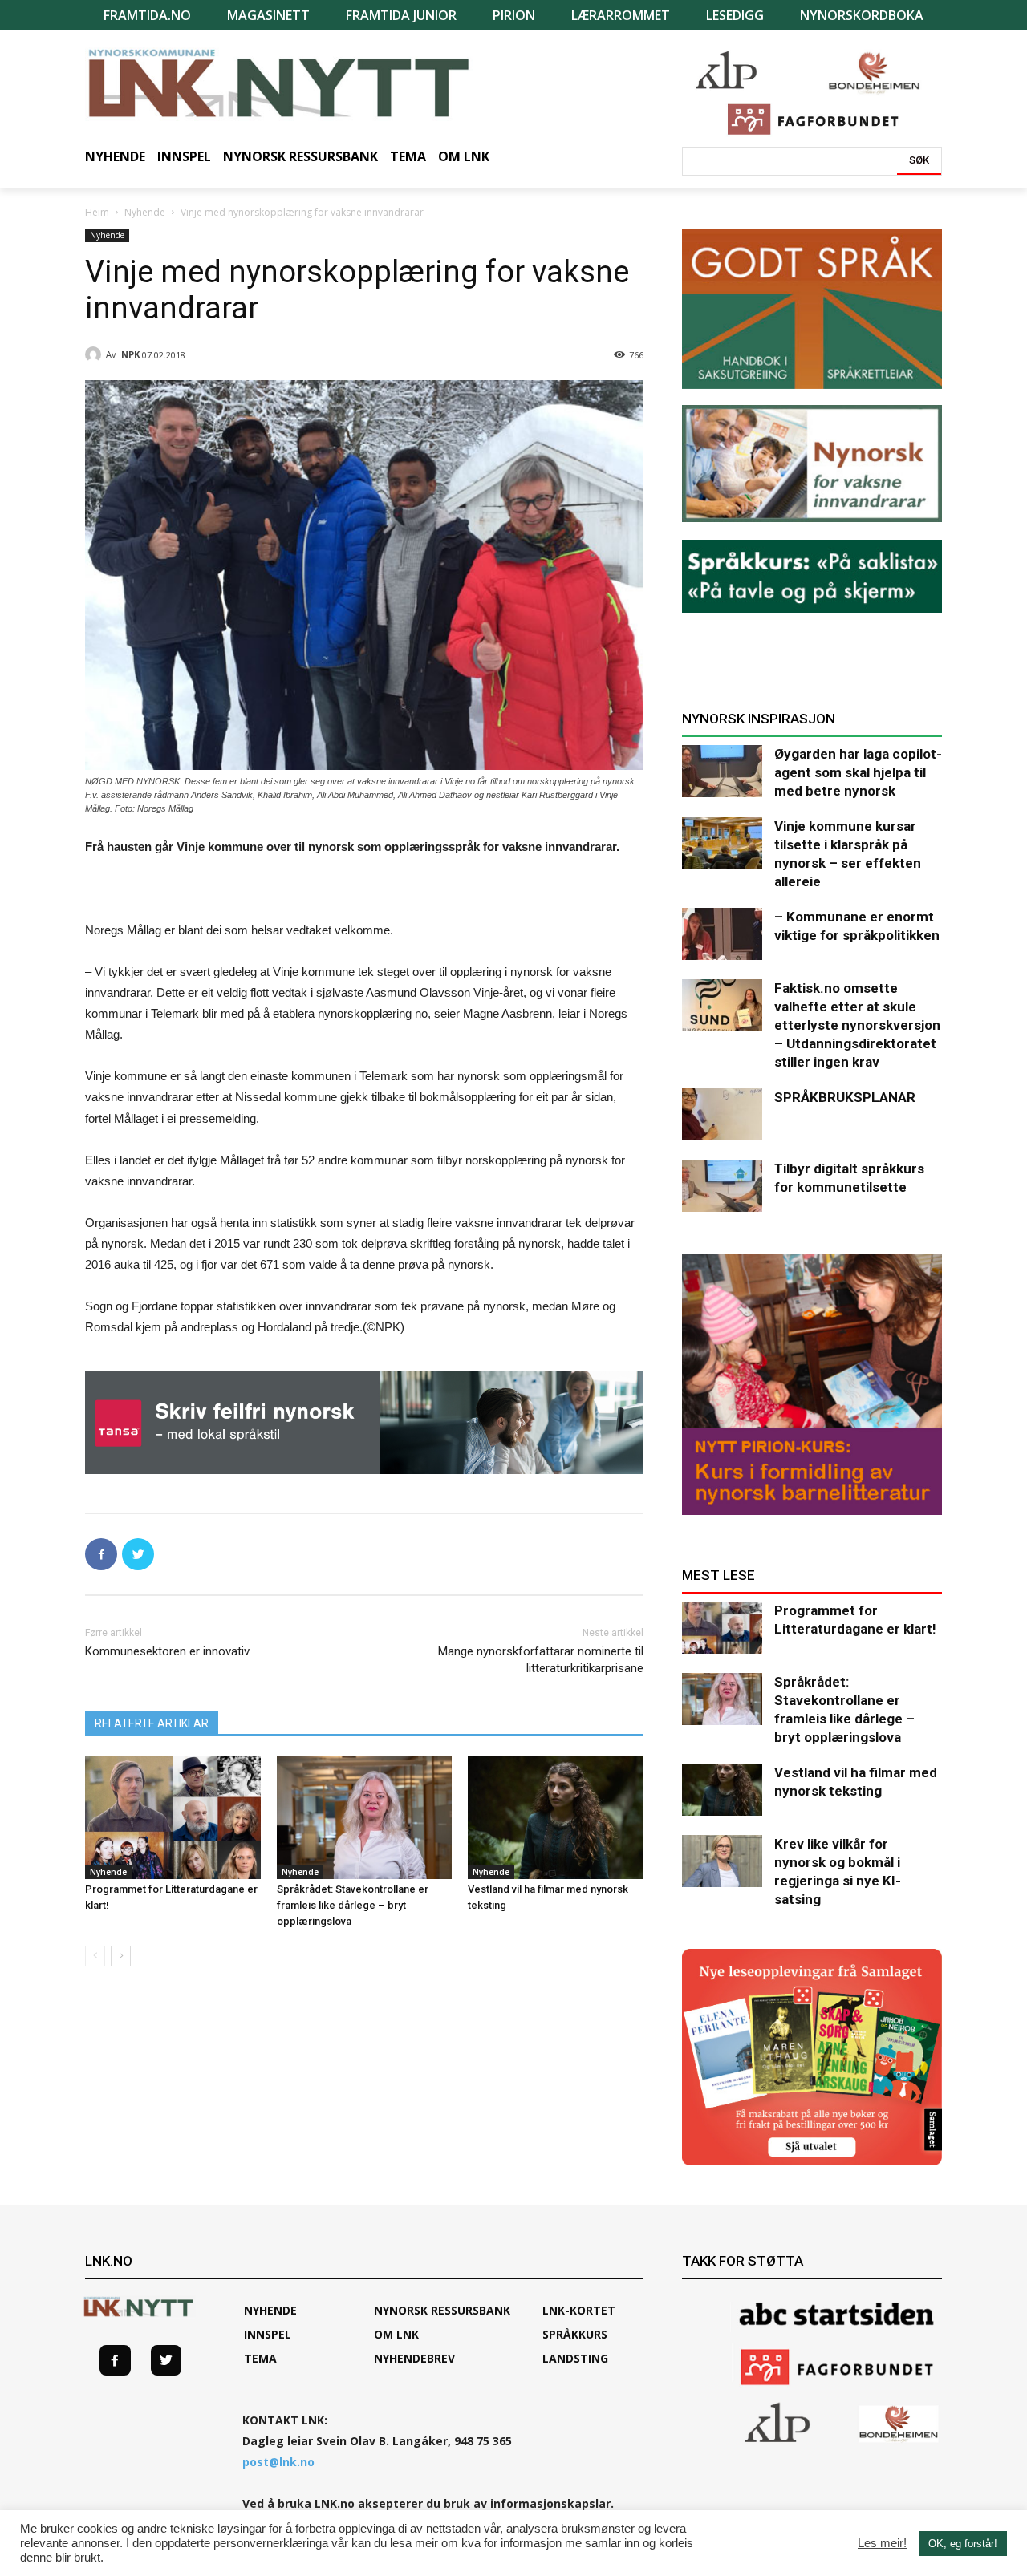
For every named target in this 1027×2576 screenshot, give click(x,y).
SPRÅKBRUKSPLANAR (845, 1097)
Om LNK (396, 2334)
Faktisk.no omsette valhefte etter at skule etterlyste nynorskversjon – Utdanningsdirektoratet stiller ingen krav (857, 1025)
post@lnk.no (278, 2462)
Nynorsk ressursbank (442, 2310)
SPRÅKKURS (575, 2334)
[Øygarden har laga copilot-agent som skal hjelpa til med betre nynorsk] (722, 771)
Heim (97, 212)
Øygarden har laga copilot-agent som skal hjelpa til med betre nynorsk (858, 772)
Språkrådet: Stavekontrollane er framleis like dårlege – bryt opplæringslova (353, 1905)
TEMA (260, 2358)
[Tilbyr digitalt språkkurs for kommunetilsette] (722, 1186)
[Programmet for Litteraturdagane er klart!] (173, 1818)
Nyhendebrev (414, 2358)
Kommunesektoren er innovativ (167, 1651)
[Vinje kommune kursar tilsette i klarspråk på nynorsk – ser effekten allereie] (722, 843)
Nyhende (145, 212)
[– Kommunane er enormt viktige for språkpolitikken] (722, 934)
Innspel (268, 2334)
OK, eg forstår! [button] (963, 2544)
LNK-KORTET (579, 2310)
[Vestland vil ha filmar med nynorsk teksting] (556, 1818)
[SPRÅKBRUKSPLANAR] (722, 1114)
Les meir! (882, 2543)
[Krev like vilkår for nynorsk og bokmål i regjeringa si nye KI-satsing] (722, 1861)
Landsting (575, 2358)
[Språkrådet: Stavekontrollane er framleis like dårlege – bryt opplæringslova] (365, 1818)
